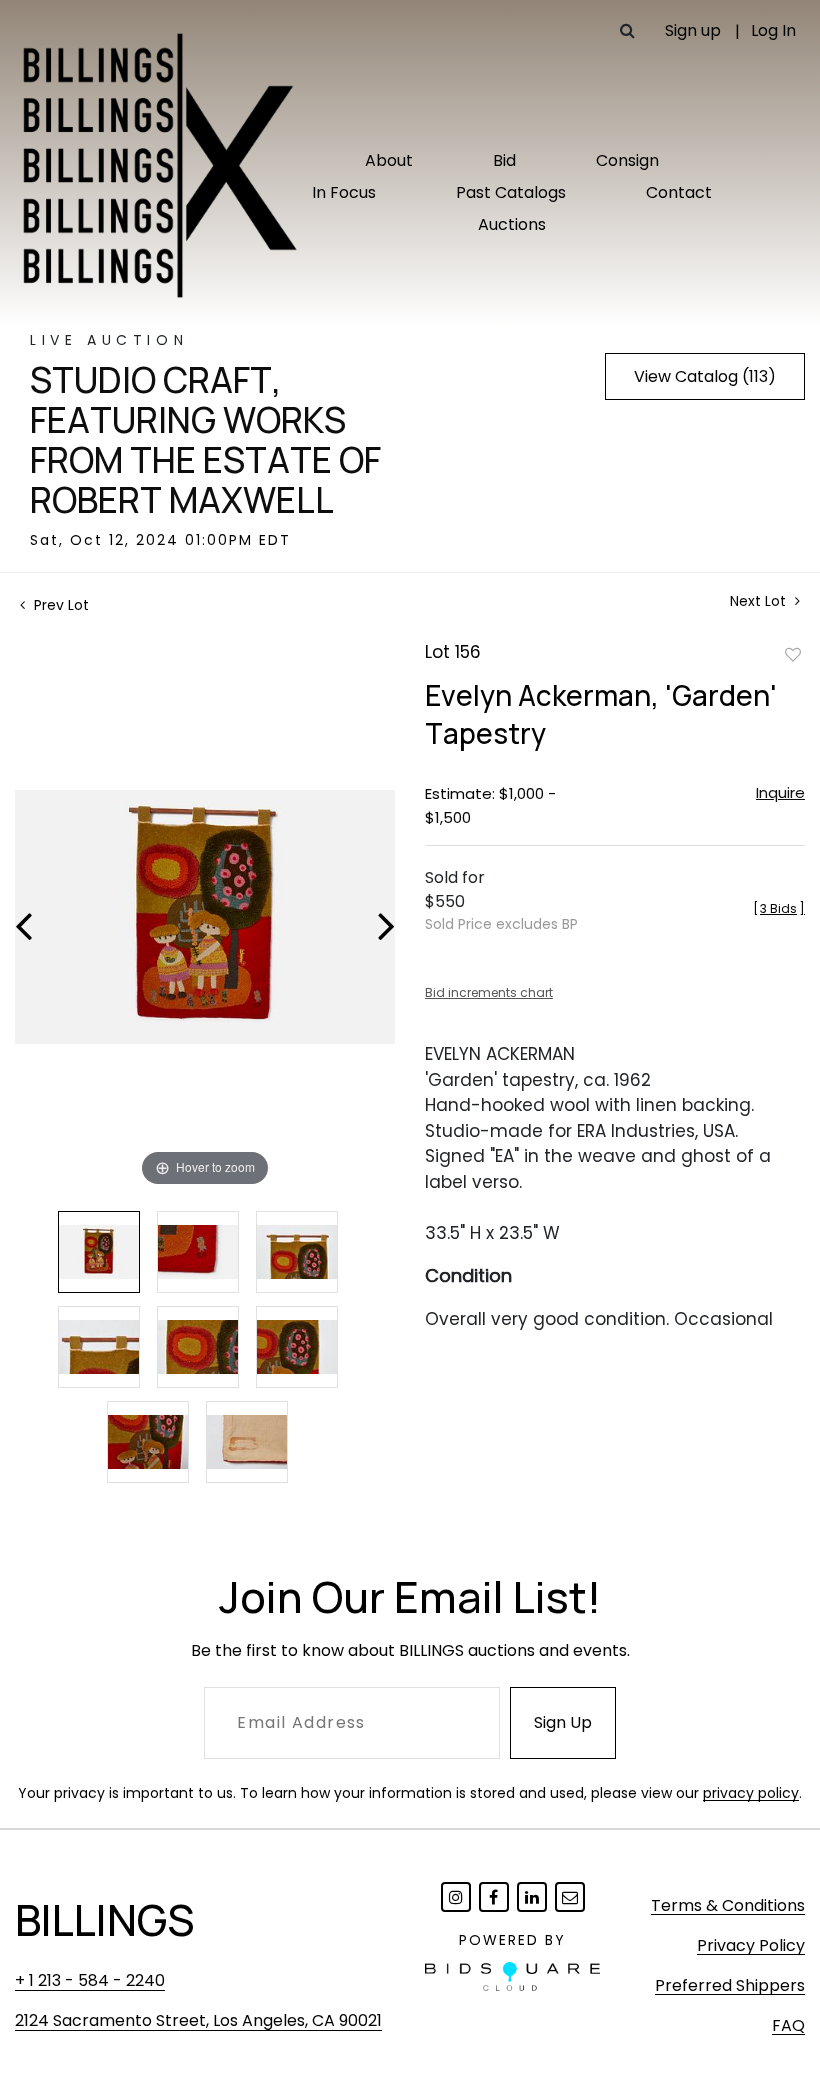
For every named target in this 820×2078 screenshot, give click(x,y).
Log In (773, 30)
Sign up (693, 30)
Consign (627, 160)
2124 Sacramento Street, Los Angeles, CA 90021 (198, 2020)
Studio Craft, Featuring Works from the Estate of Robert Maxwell (205, 440)
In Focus (344, 192)
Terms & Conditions (728, 1905)
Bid (504, 160)
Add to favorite (793, 654)
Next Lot (760, 601)
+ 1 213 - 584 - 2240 (90, 1980)
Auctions (512, 224)
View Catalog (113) (705, 376)
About (389, 160)
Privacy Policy (751, 1945)
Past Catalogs (511, 192)
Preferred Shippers (730, 1985)
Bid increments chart (489, 992)
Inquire (780, 792)
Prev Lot (59, 605)
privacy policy (751, 1793)
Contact (679, 192)
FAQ (788, 2025)
